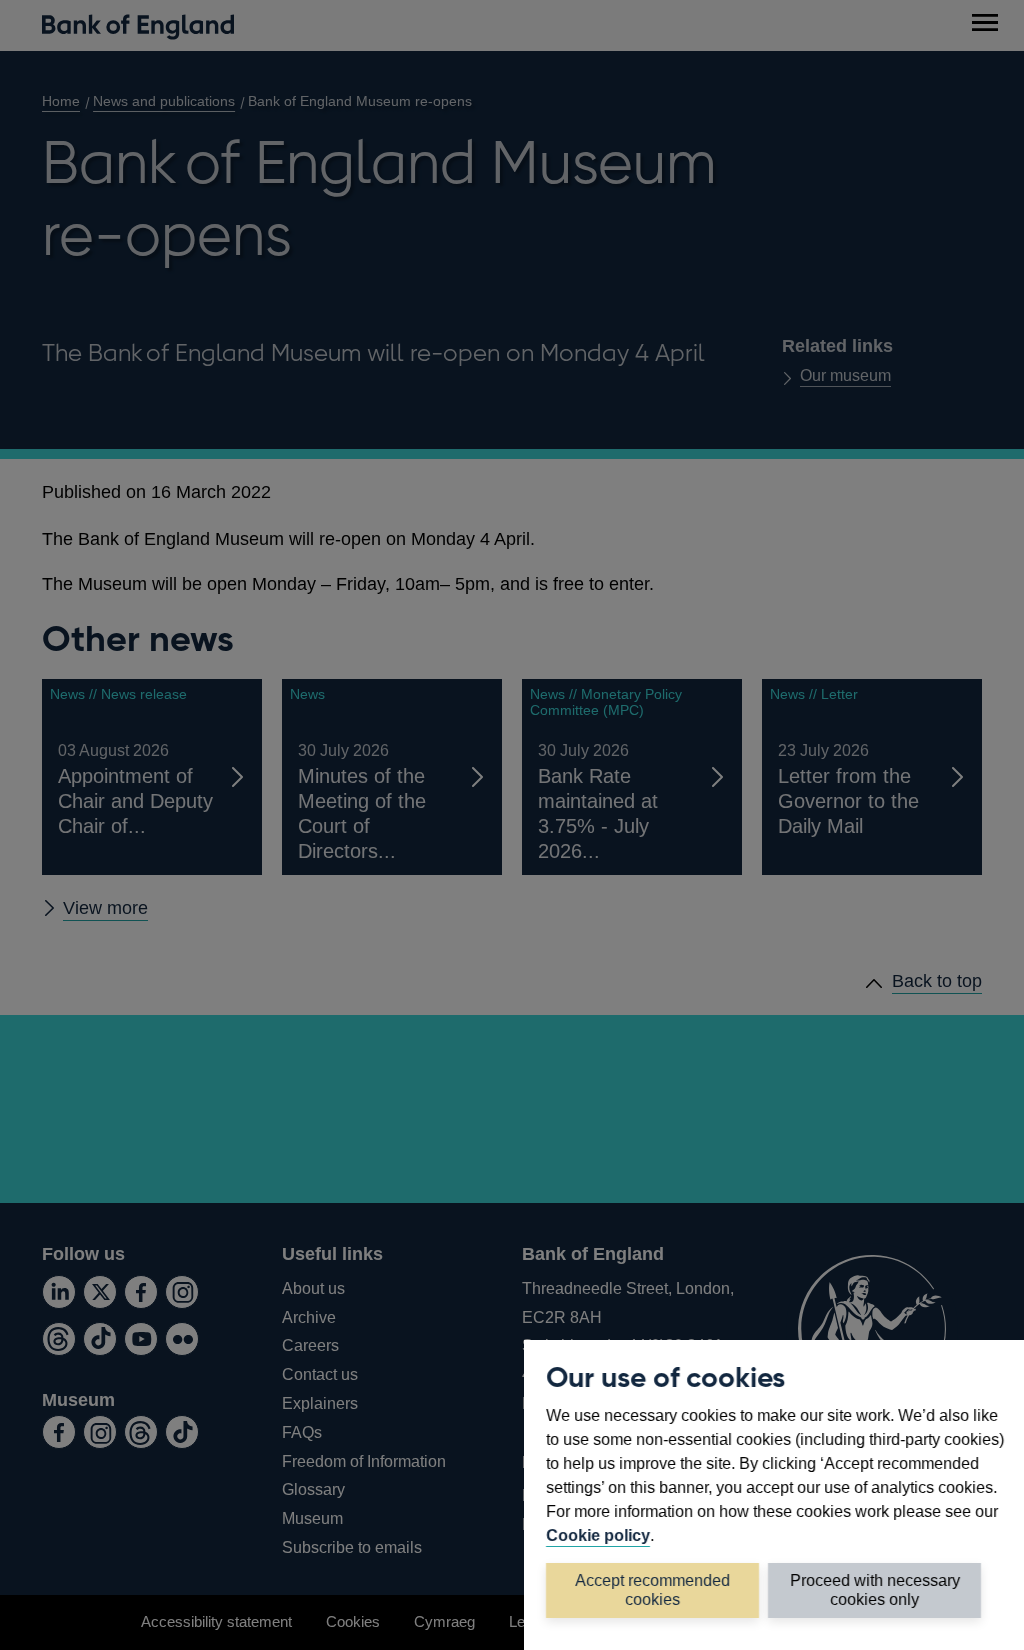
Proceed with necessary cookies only (875, 1589)
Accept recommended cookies (652, 1589)
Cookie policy (598, 1535)
